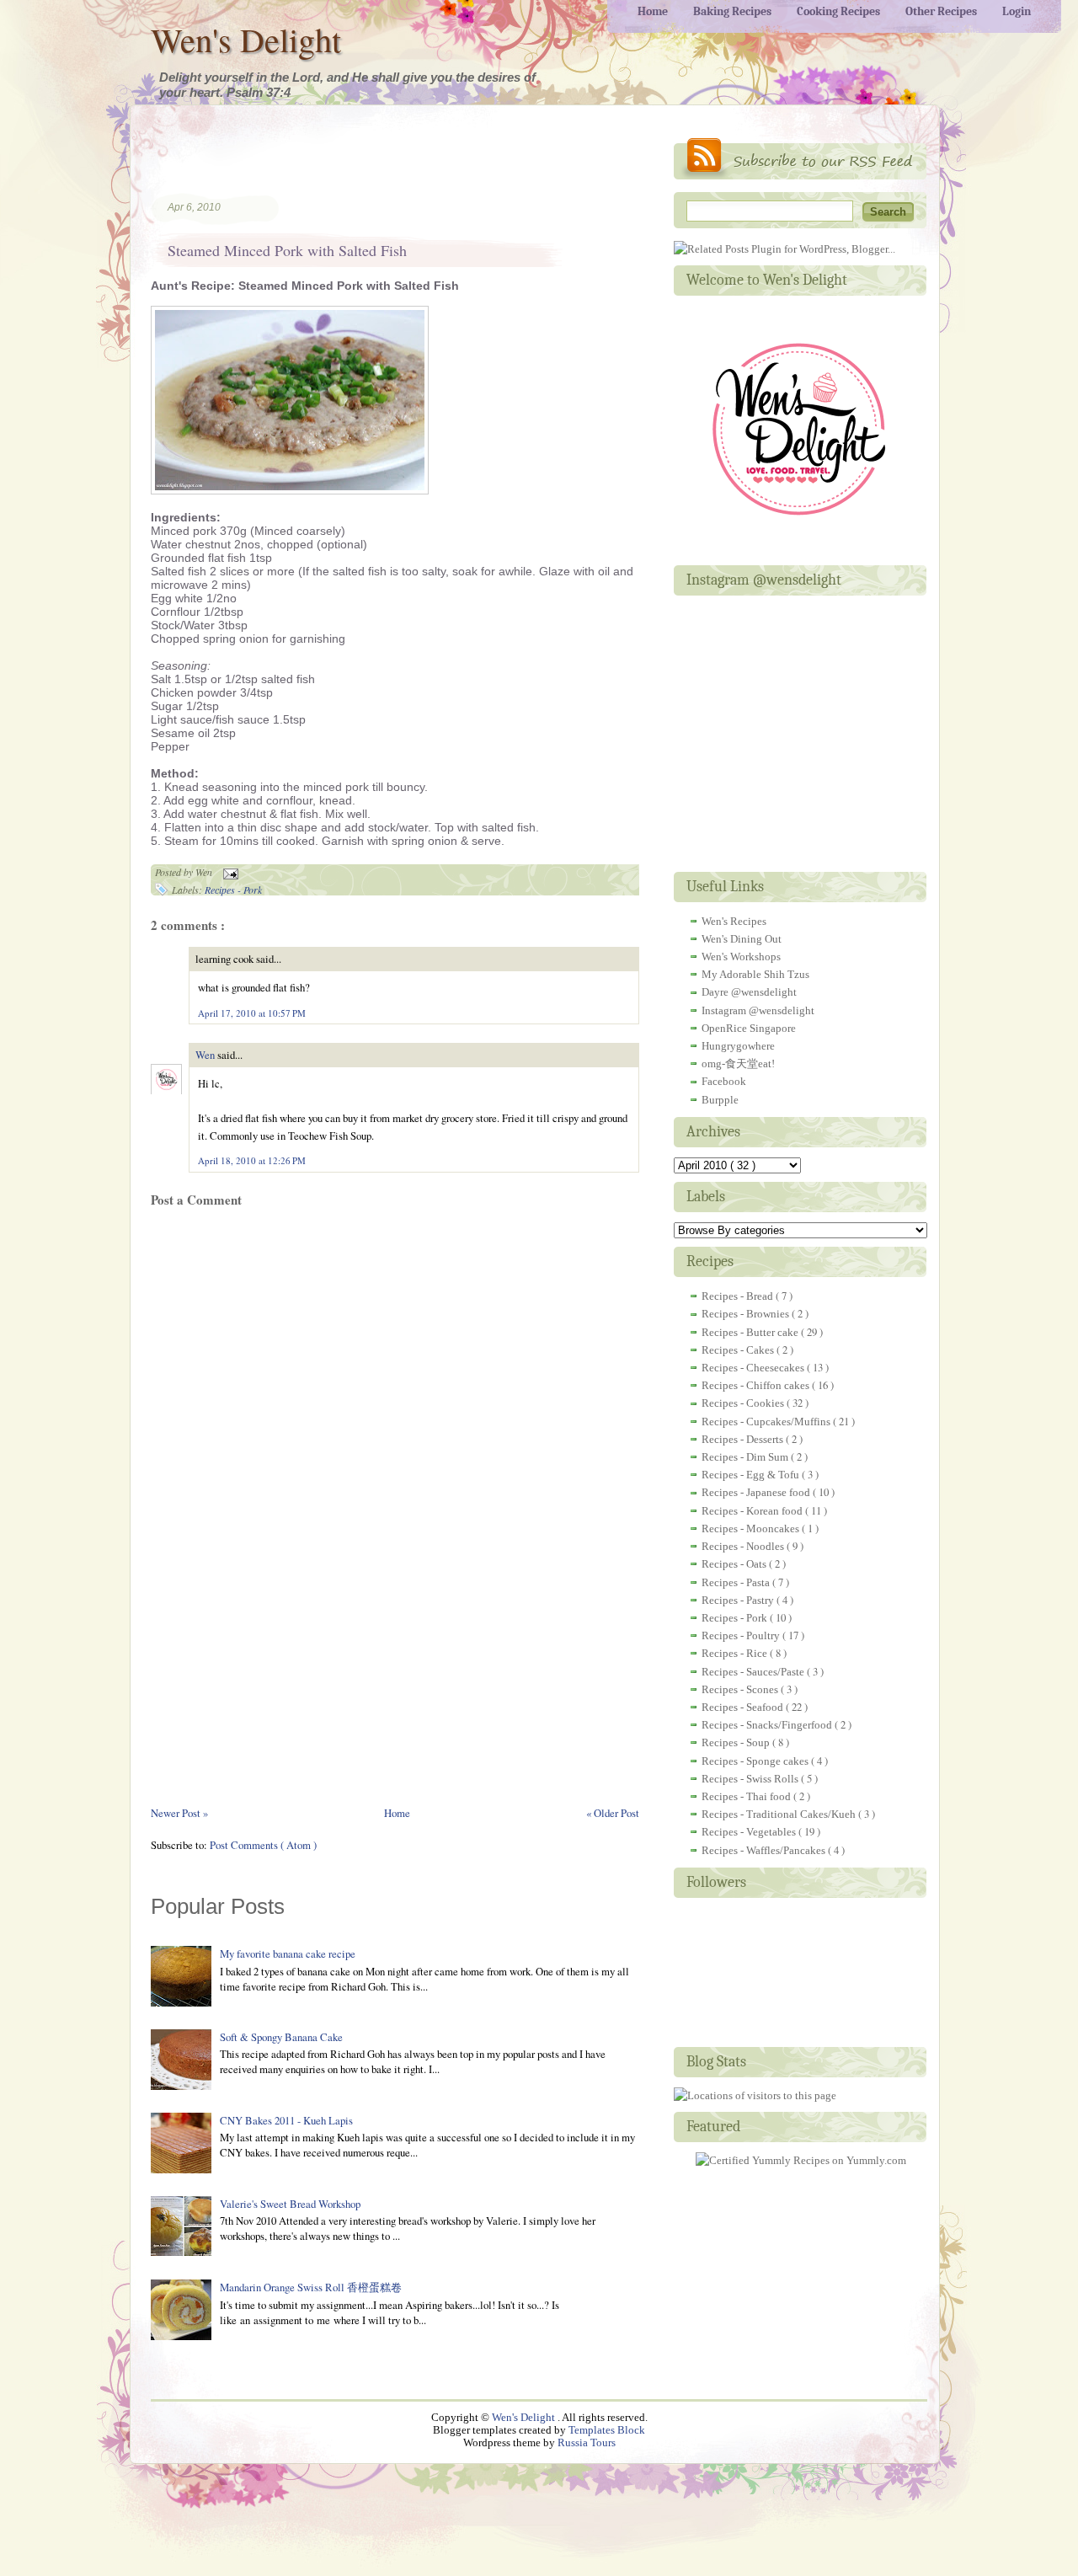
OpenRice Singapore (749, 1028)
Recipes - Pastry (739, 1600)
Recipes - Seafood (744, 1707)
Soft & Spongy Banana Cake (281, 2037)
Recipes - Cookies (744, 1403)
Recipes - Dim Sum (746, 1457)
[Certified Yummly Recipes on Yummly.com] (801, 2160)
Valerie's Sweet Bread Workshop (290, 2204)
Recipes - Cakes (739, 1350)
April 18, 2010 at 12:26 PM (252, 1160)
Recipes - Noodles (744, 1546)
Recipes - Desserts (744, 1439)
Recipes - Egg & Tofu (752, 1475)
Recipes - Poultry (742, 1635)
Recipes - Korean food (753, 1511)
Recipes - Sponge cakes (756, 1761)
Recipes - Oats (735, 1564)
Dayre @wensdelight (749, 992)
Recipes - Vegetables (750, 1832)
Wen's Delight (246, 39)
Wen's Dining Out (742, 939)
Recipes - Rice (736, 1653)
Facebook (724, 1081)
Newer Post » (179, 1813)
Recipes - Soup (737, 1742)
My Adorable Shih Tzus (755, 974)
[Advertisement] (348, 163)
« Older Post (613, 1813)
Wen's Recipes (734, 921)
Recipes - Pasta (737, 1582)
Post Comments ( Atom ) (263, 1845)
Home (397, 1813)
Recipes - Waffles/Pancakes (765, 1850)
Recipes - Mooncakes (752, 1528)
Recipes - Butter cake (751, 1332)
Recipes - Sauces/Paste (754, 1672)
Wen (206, 1055)
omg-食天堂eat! (738, 1064)
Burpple (720, 1100)
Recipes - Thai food (747, 1796)
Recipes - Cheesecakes (754, 1368)
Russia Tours (587, 2443)
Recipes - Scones (741, 1689)
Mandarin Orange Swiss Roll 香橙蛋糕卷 (311, 2287)
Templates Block (607, 2430)
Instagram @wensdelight (758, 1010)
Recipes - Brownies (747, 1314)
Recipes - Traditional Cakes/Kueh (780, 1814)
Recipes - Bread (739, 1296)
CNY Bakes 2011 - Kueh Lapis (286, 2120)
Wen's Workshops (741, 957)
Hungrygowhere (738, 1046)
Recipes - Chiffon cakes (757, 1385)
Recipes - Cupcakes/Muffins (767, 1422)
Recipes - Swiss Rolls (751, 1779)
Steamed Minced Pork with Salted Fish (287, 250)
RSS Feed (800, 159)
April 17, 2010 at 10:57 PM (252, 1013)
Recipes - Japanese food (757, 1492)
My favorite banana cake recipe (288, 1953)
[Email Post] (228, 872)
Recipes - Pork (233, 890)
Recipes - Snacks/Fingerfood (768, 1725)
